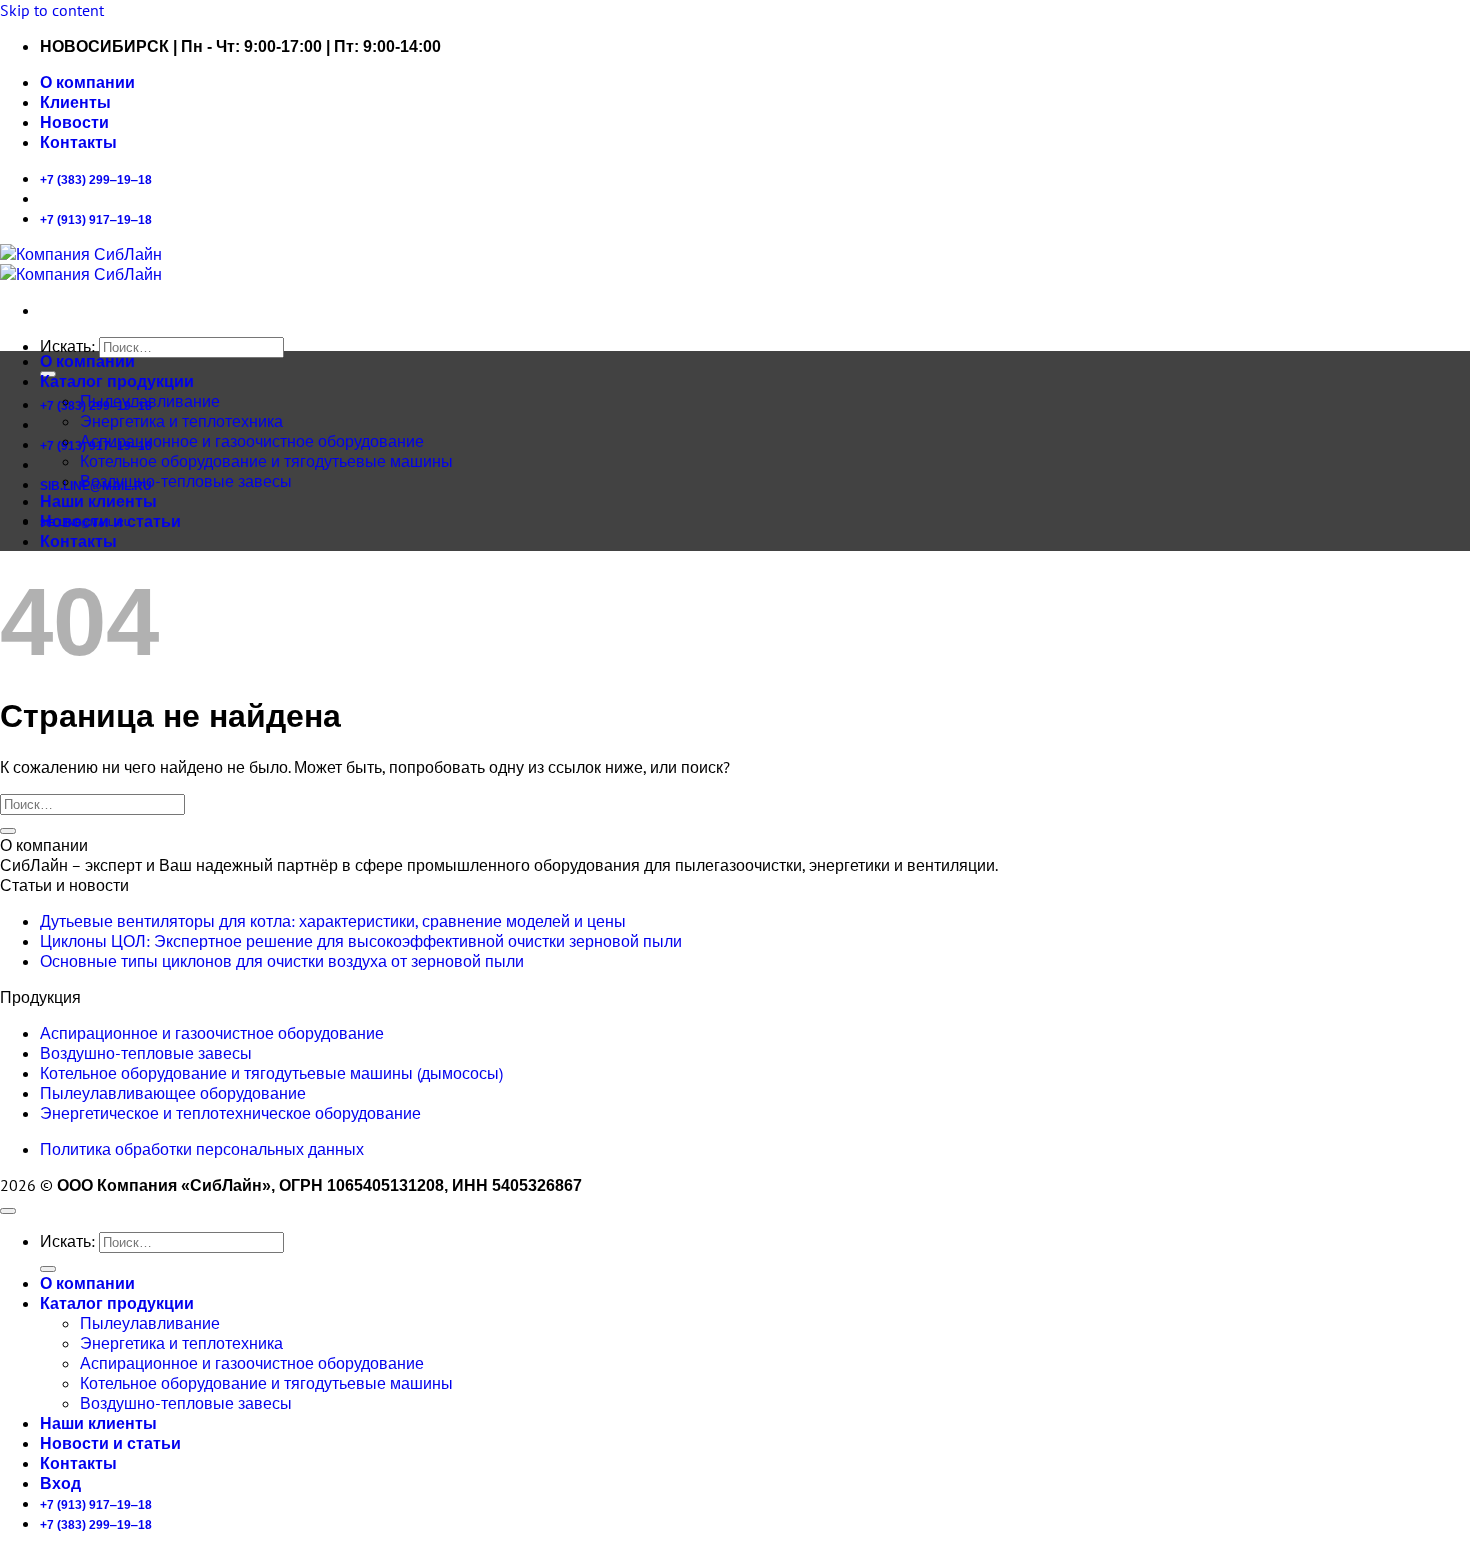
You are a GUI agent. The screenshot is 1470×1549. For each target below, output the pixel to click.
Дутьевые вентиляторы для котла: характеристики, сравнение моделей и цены (333, 921)
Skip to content (52, 10)
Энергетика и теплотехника (181, 421)
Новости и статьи (110, 521)
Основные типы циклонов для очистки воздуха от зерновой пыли (282, 961)
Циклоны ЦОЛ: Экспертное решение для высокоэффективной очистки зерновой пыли (361, 941)
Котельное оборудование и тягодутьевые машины (266, 461)
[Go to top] (8, 1211)
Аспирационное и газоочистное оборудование (252, 441)
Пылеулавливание (150, 401)
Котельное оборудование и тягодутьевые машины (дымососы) (271, 1073)
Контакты (78, 142)
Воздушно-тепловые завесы (186, 481)
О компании (87, 82)
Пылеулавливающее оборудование (173, 1093)
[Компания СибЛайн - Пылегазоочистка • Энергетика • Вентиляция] (81, 264)
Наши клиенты (98, 501)
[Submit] (8, 831)
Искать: (67, 346)
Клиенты (75, 102)
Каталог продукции (117, 381)
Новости (74, 122)
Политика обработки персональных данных (202, 1149)
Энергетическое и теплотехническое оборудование (230, 1113)
